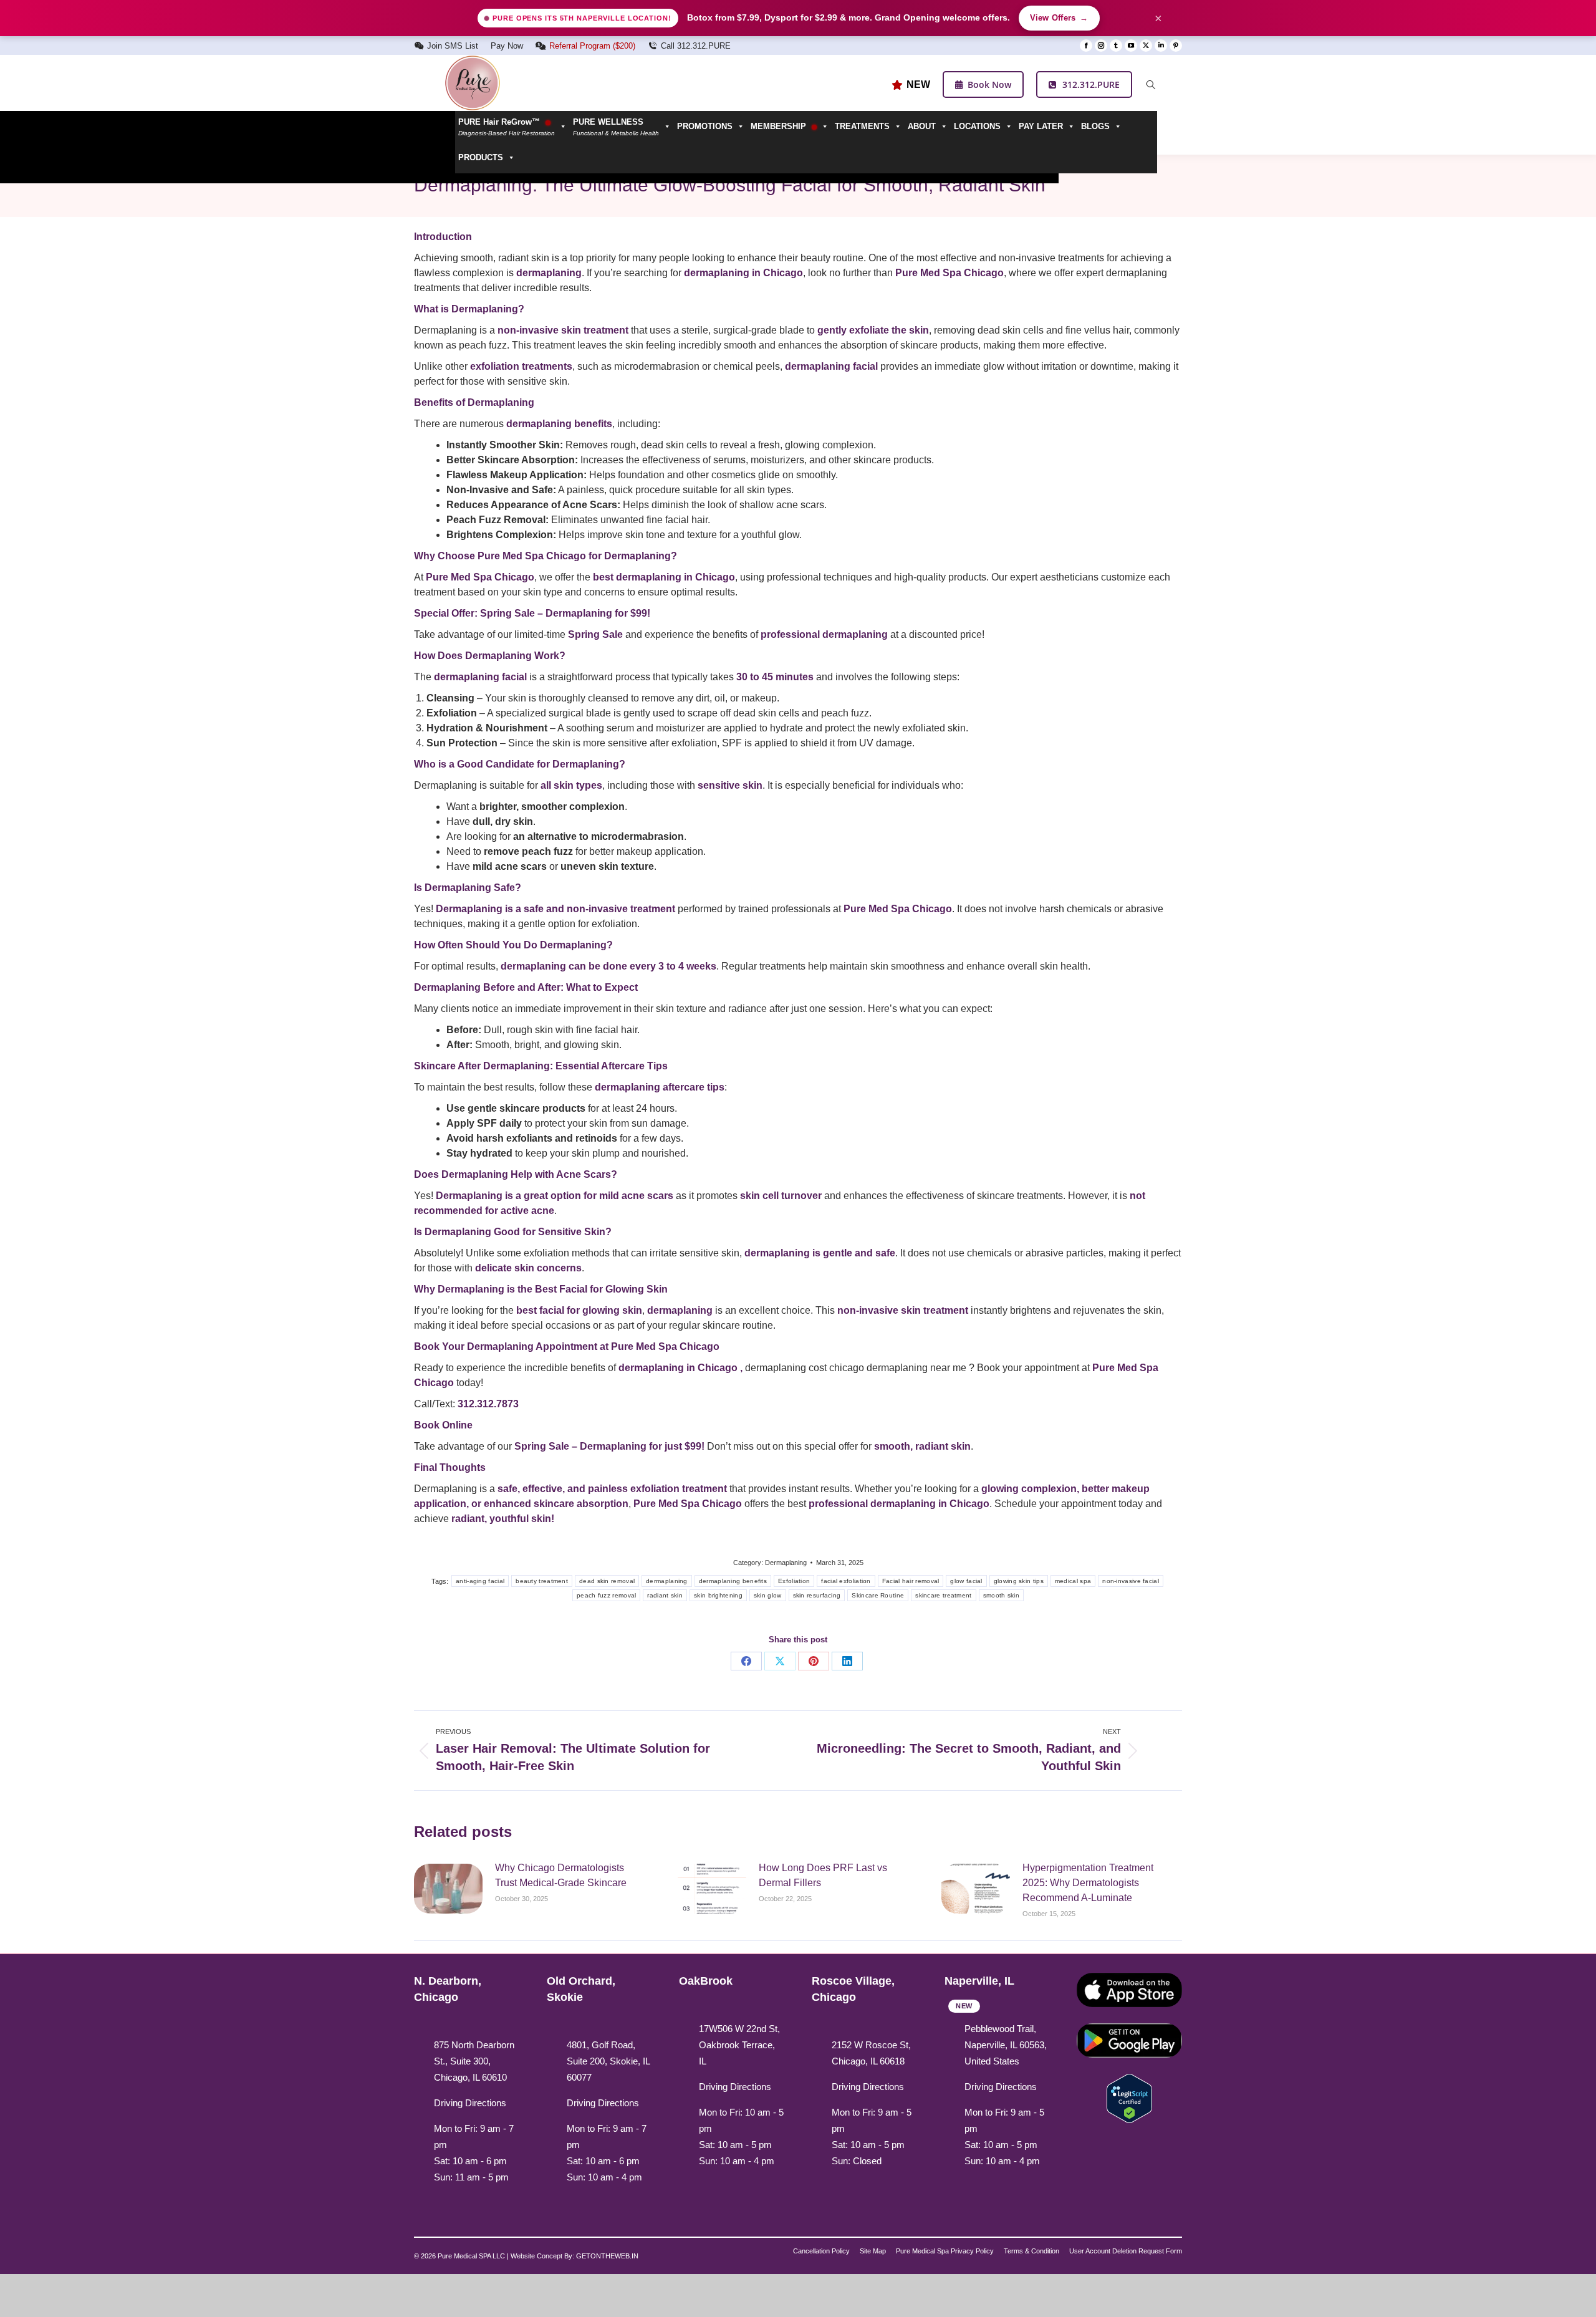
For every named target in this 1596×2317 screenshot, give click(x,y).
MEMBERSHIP (780, 126)
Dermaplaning (786, 1563)
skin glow (768, 1595)
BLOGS (1095, 126)
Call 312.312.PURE (696, 46)
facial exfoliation (846, 1581)
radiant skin (665, 1595)
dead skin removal (607, 1581)
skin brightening (718, 1595)
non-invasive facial (1131, 1581)
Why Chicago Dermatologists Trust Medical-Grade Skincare (561, 1875)
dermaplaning (667, 1581)
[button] (622, 127)
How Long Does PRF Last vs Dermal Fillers (823, 1875)
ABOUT (922, 126)
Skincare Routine (878, 1595)
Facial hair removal (911, 1581)
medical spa (1073, 1581)
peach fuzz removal (606, 1595)
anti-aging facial (480, 1581)
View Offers (1059, 18)
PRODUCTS (481, 157)
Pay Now (507, 46)
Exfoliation (794, 1581)
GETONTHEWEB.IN (607, 2256)
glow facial (966, 1581)
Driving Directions (470, 2103)
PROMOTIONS (705, 126)
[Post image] (448, 1889)
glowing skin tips (1019, 1581)
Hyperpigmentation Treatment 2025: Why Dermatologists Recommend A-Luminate (1088, 1883)
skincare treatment (943, 1595)
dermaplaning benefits (733, 1581)
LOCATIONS (977, 126)
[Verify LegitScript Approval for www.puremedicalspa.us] (1129, 2097)
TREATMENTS (862, 126)
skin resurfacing (817, 1595)
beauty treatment (542, 1581)
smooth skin (1001, 1595)
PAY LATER (1041, 126)
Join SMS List (453, 46)
